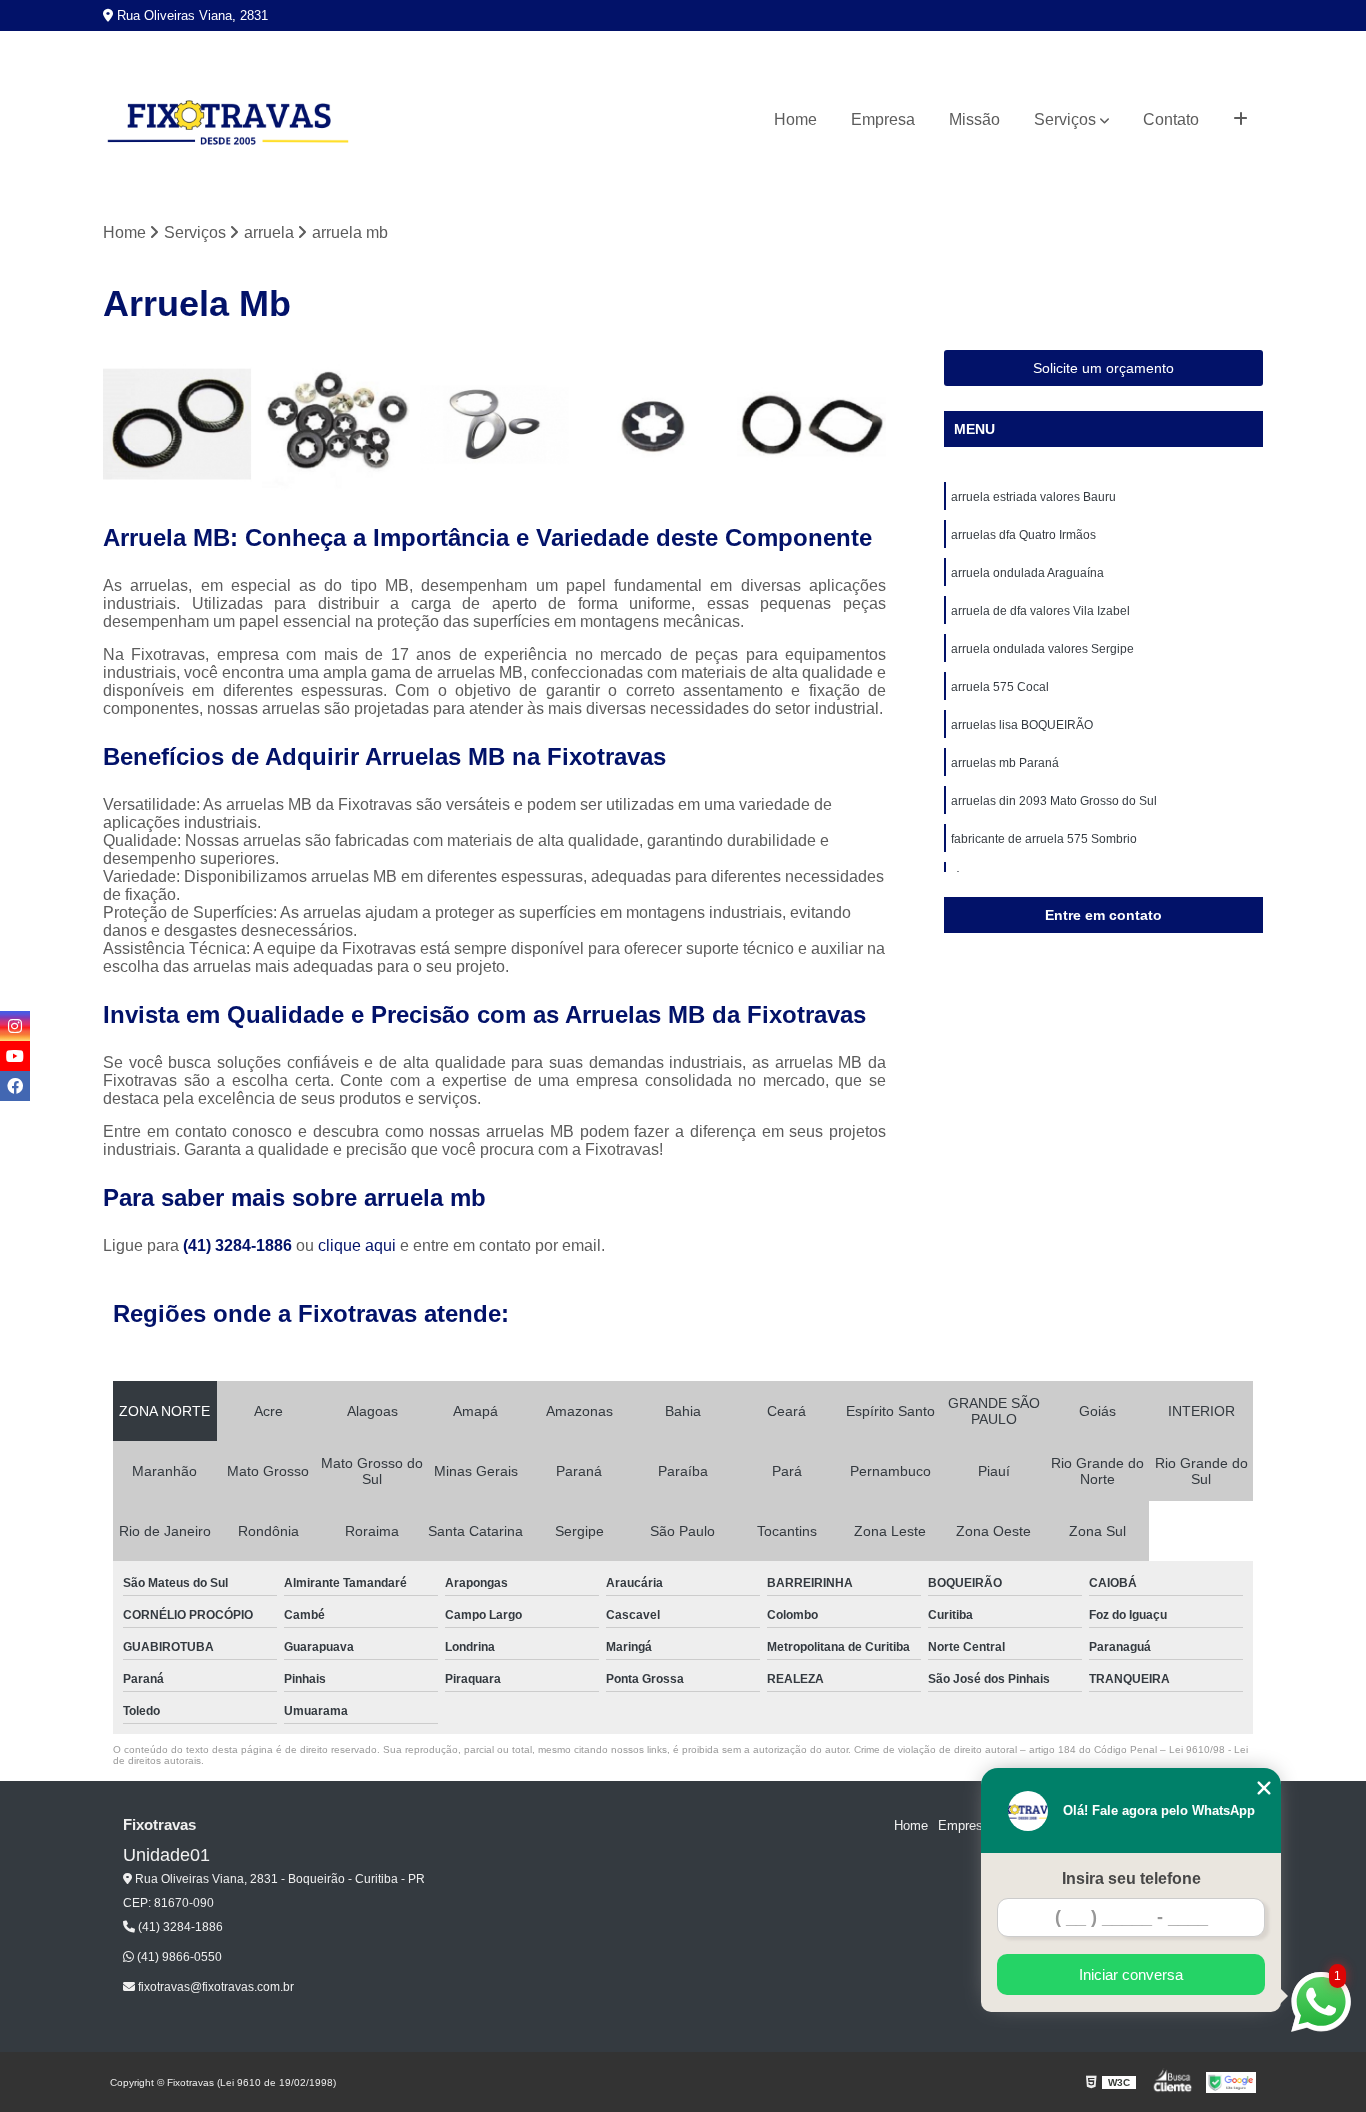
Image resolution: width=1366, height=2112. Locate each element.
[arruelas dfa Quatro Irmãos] (336, 424)
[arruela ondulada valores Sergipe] (811, 424)
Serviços (1065, 119)
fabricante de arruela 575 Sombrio (1044, 839)
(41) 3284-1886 (239, 1245)
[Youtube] (15, 1056)
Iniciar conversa (1131, 1974)
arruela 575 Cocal (1000, 687)
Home (795, 119)
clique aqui (357, 1245)
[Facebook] (15, 1086)
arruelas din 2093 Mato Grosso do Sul (1054, 801)
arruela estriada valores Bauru (1033, 497)
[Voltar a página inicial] (228, 119)
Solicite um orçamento (1103, 368)
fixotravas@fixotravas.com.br (214, 1987)
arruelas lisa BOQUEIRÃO (1022, 725)
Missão (974, 119)
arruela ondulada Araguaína (1027, 573)
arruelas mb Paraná (1005, 763)
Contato (1171, 119)
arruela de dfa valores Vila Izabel (1040, 611)
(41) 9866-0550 (178, 1957)
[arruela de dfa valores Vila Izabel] (653, 424)
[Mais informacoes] (1240, 120)
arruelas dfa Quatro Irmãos (1023, 535)
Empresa (883, 119)
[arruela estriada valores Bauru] (177, 424)
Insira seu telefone (1131, 1878)
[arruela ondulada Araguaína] (494, 424)
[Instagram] (15, 1026)
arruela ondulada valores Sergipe (1042, 649)
